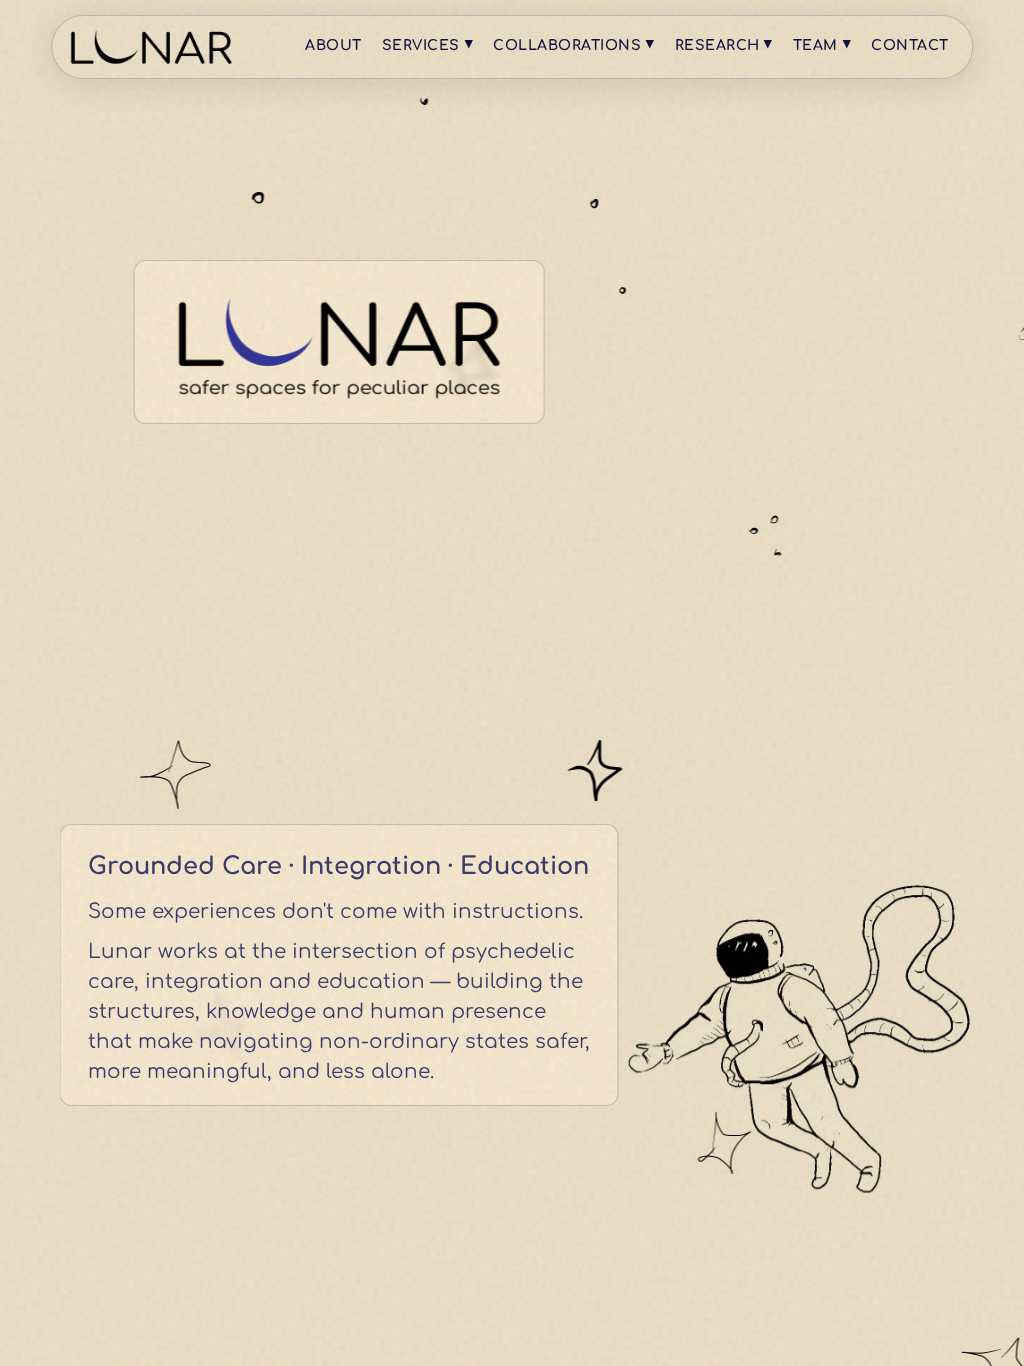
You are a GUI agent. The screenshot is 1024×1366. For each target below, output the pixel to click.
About (333, 45)
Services (427, 43)
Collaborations (573, 43)
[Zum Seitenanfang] (150, 46)
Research (724, 43)
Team (822, 43)
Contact (910, 45)
